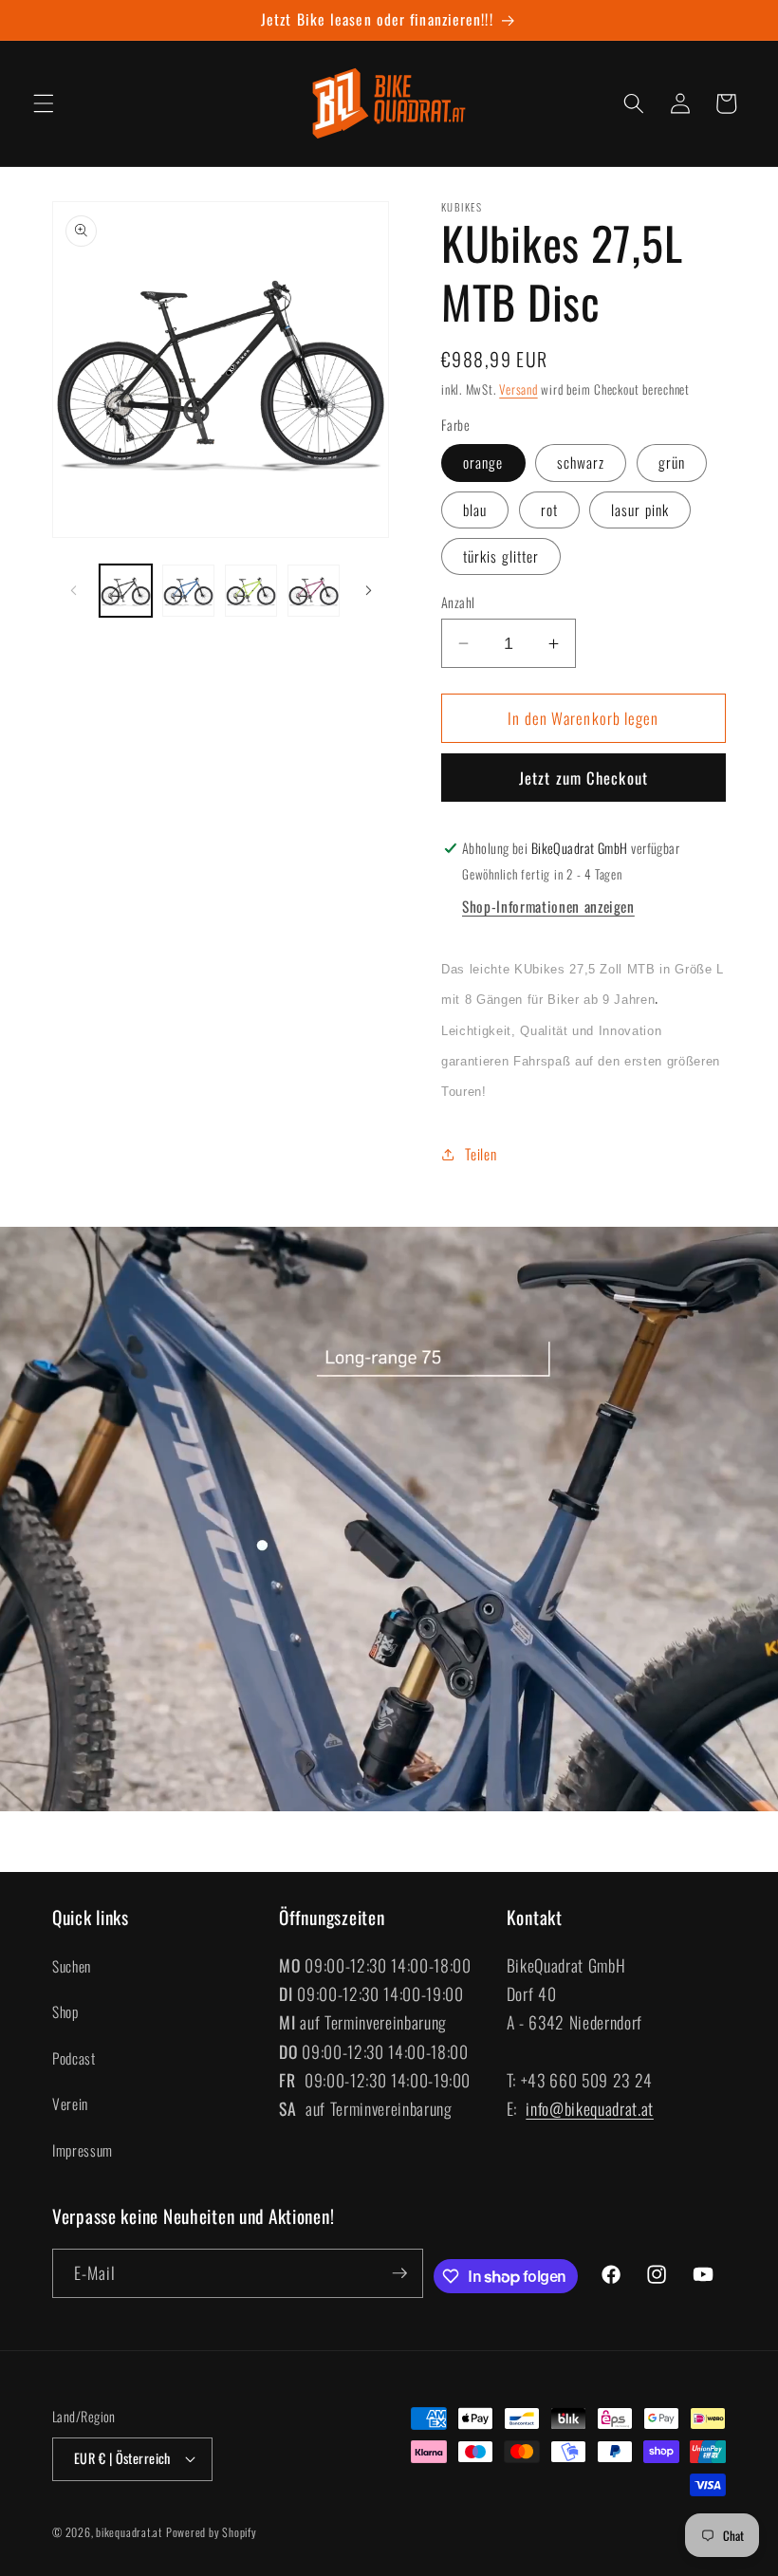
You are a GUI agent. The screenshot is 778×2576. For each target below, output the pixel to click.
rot (549, 510)
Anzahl (458, 602)
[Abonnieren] (399, 2273)
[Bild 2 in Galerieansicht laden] (188, 591)
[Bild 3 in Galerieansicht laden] (251, 591)
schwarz (581, 462)
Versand (518, 389)
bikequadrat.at (129, 2532)
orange (483, 462)
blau (475, 510)
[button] (44, 103)
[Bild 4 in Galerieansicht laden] (314, 591)
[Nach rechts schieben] (368, 590)
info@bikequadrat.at (590, 2108)
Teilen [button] (481, 1154)
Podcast (74, 2058)
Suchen (72, 1966)
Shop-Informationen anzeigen (548, 906)
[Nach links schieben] (73, 590)
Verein (70, 2103)
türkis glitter (501, 556)
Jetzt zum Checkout (583, 778)
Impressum (83, 2150)
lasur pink (640, 510)
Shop (65, 2011)
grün (672, 462)
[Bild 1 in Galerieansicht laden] (126, 591)
